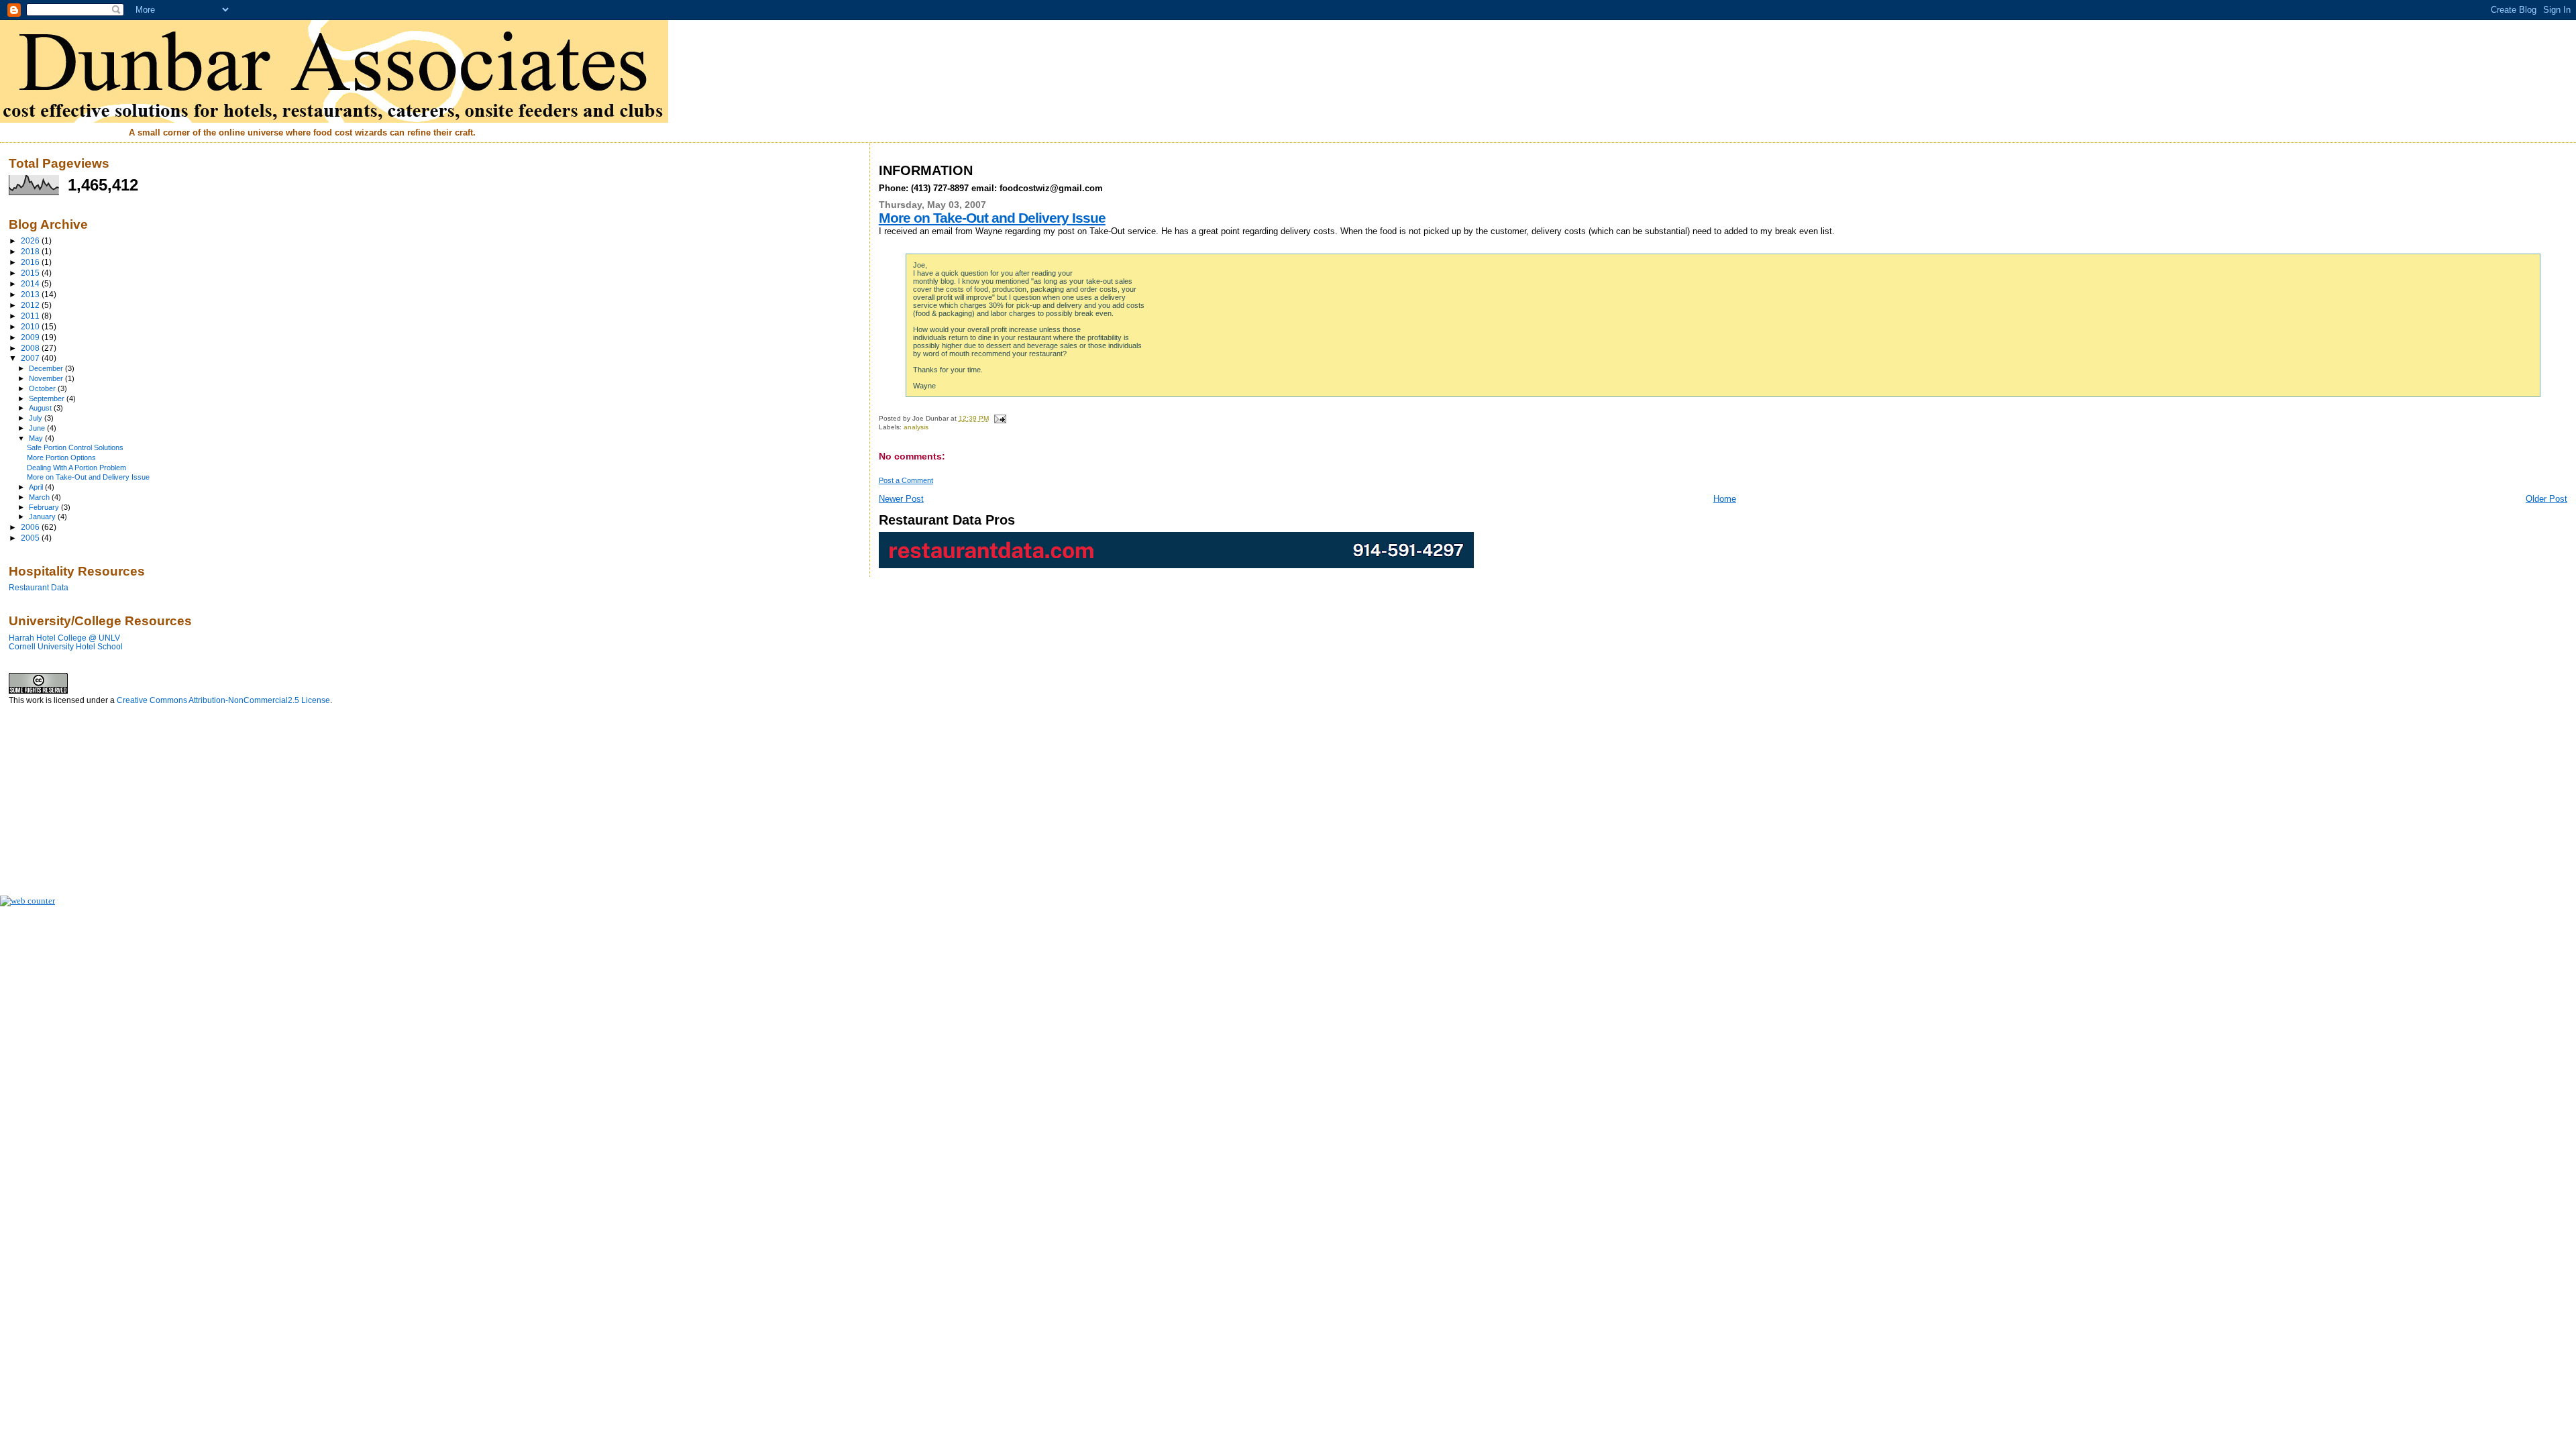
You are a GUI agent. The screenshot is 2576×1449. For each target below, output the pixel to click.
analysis (916, 427)
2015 (31, 273)
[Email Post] (999, 418)
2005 (31, 538)
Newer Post (901, 499)
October (43, 388)
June (38, 428)
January (43, 517)
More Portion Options (61, 458)
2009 (31, 337)
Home (1725, 499)
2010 (31, 326)
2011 (31, 316)
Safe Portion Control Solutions (75, 447)
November (47, 378)
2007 (31, 358)
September (48, 398)
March (40, 497)
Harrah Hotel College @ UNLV (64, 638)
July (37, 418)
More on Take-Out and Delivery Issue (992, 218)
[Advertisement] (76, 794)
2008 (31, 348)
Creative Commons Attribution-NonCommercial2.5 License (223, 700)
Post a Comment (906, 480)
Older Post (2546, 499)
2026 (31, 240)
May (37, 438)
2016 (31, 262)
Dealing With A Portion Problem (76, 468)
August (41, 408)
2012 (31, 305)
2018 (31, 251)
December (47, 368)
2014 (31, 283)
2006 (31, 527)
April (37, 487)
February (45, 507)
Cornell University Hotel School (66, 646)
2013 (31, 294)
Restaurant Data (39, 587)
